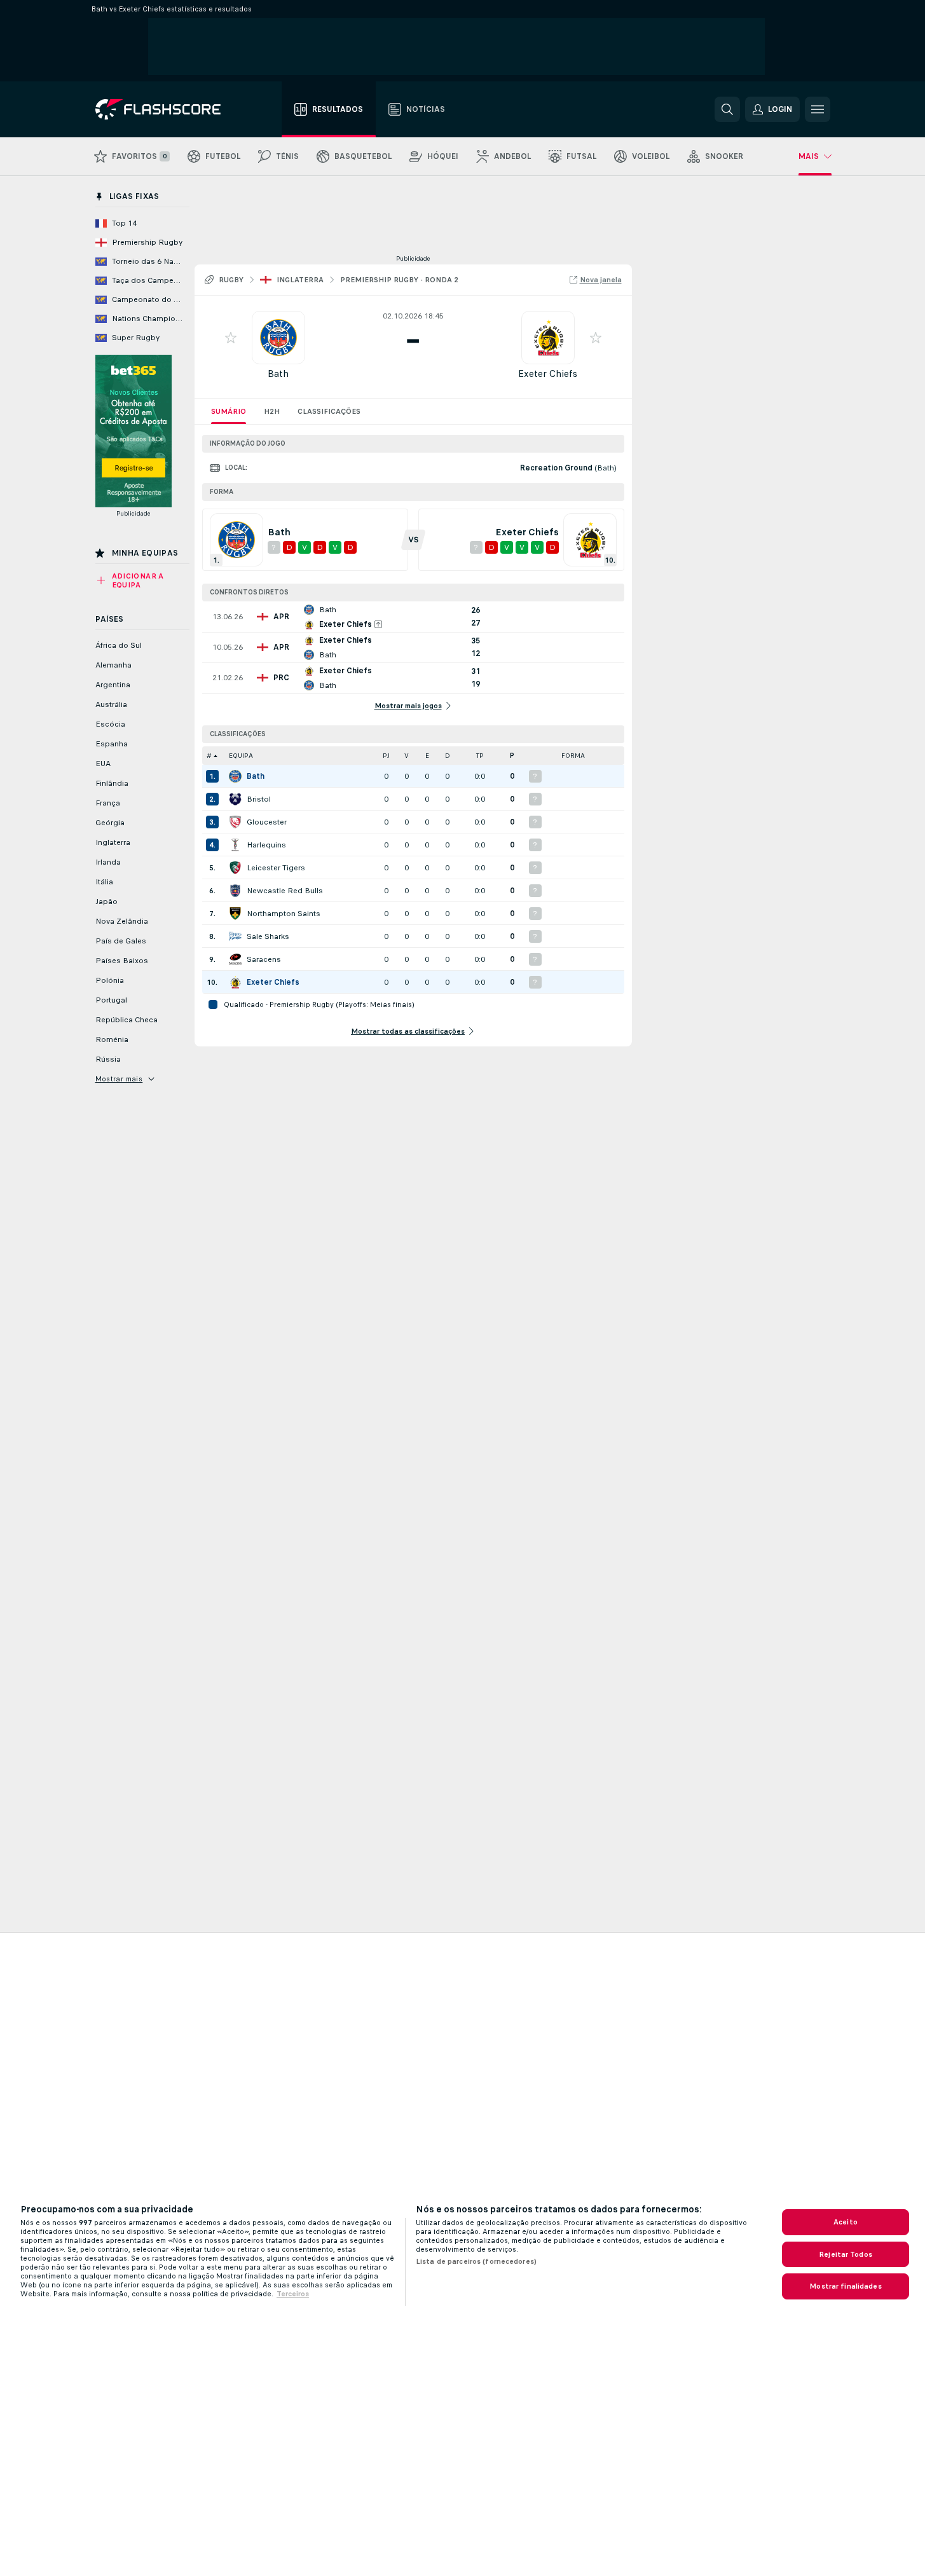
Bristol (259, 799)
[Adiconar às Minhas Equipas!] (231, 338)
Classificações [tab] (329, 411)
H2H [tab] (272, 411)
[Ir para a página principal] (167, 109)
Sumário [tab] (229, 411)
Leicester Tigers (276, 868)
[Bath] (235, 776)
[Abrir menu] (818, 109)
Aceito (846, 2222)
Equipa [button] (241, 756)
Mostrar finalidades (845, 2286)
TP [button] (480, 756)
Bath (278, 373)
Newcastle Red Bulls (285, 891)
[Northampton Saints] (235, 914)
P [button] (512, 756)
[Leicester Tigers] (235, 868)
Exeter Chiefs (548, 373)
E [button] (427, 756)
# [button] (209, 756)
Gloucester (267, 822)
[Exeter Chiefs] (235, 982)
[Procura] (727, 109)
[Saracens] (235, 959)
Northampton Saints (284, 914)
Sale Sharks (268, 936)
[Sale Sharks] (235, 936)
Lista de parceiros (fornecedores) (476, 2261)
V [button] (407, 756)
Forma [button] (573, 756)
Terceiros (293, 2294)
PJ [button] (386, 756)
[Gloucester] (235, 822)
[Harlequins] (235, 845)
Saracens (264, 959)
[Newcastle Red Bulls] (235, 891)
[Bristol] (235, 799)
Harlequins (266, 845)
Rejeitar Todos (846, 2254)
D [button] (448, 756)
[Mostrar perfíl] (278, 338)
